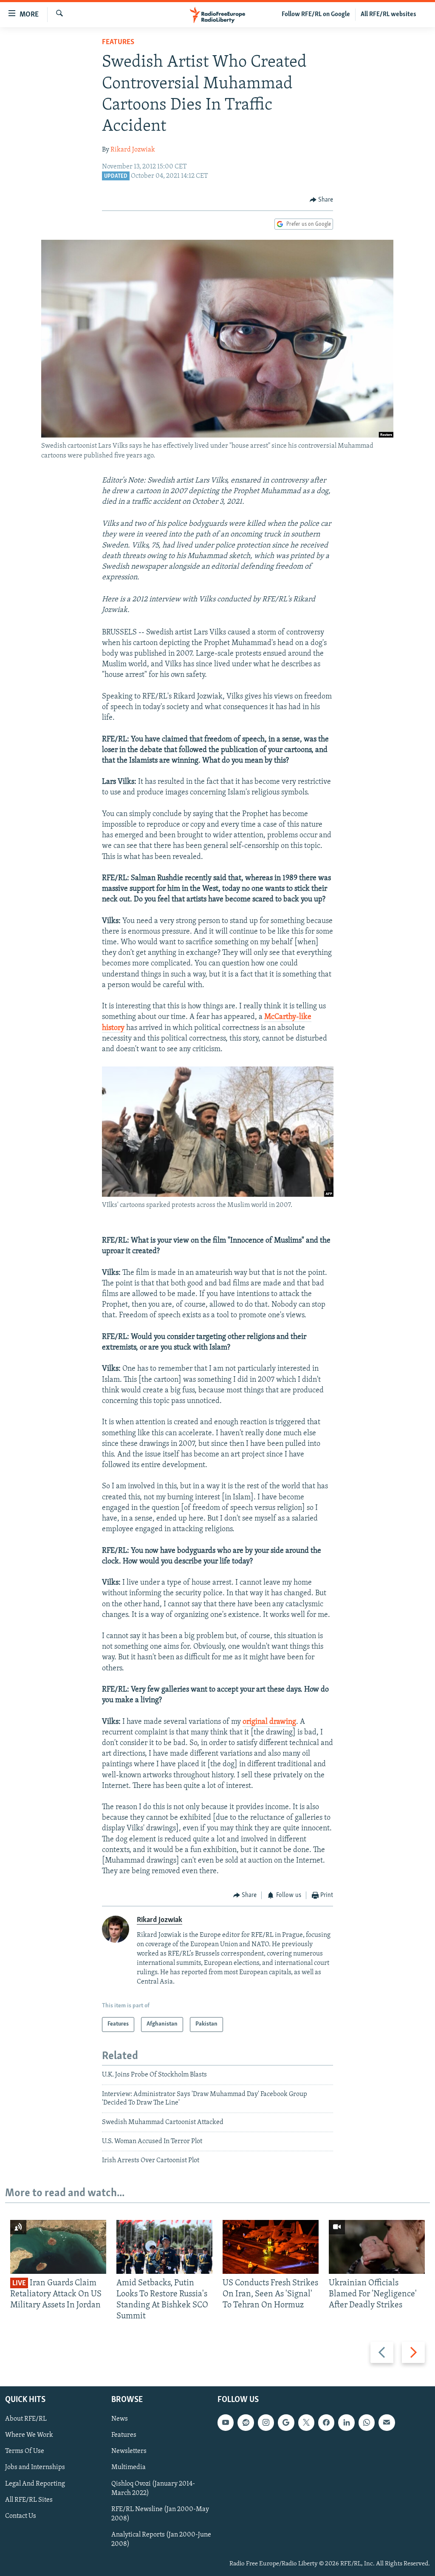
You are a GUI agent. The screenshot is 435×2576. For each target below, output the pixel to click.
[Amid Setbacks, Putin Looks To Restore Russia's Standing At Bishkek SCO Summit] (164, 2247)
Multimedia (129, 2467)
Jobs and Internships (35, 2467)
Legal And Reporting (35, 2483)
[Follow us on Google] (286, 2422)
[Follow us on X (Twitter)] (306, 2422)
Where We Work (29, 2435)
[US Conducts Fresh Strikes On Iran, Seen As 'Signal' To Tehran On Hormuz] (271, 2247)
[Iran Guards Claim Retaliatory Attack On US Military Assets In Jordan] (58, 2247)
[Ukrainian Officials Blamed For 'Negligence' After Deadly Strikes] (377, 2247)
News (120, 2419)
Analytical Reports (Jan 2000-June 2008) (161, 2540)
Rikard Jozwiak (133, 150)
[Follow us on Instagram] (266, 2422)
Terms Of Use (25, 2451)
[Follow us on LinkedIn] (346, 2422)
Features (118, 42)
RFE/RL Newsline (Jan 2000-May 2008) (160, 2514)
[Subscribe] (387, 2422)
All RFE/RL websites (388, 14)
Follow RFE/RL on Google (316, 14)
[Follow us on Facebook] (326, 2422)
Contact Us (21, 2516)
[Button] (322, 200)
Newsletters (129, 2451)
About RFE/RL (26, 2419)
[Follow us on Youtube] (226, 2422)
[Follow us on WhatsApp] (367, 2422)
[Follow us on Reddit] (246, 2422)
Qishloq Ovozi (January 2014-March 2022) (153, 2488)
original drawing (269, 1722)
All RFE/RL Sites (29, 2500)
